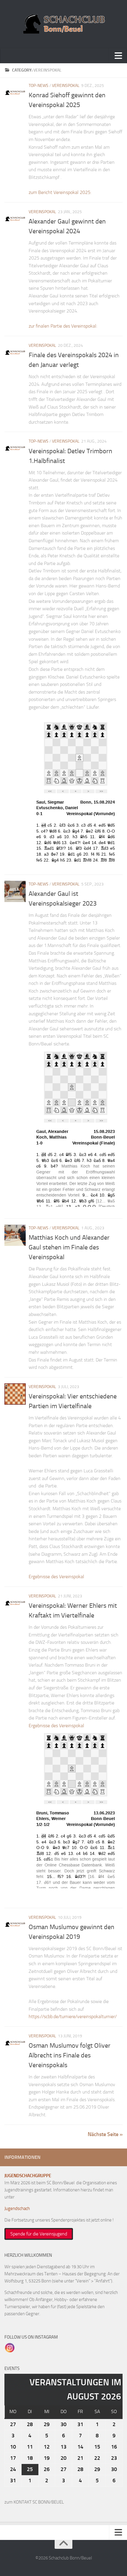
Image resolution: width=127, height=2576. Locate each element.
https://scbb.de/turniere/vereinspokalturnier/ (73, 2016)
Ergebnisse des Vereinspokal (56, 1577)
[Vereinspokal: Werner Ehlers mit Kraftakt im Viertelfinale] (15, 1603)
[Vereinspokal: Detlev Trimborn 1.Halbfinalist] (15, 449)
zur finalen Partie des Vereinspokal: (63, 326)
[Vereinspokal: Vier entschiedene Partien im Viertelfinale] (15, 1394)
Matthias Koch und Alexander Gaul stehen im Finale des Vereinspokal (69, 1247)
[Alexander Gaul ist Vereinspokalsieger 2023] (15, 891)
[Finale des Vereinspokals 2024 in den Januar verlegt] (15, 353)
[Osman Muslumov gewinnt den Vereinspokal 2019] (15, 1925)
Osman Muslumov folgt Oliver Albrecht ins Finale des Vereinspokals (70, 2055)
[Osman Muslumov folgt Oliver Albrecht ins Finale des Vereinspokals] (15, 2043)
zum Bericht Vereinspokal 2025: (60, 192)
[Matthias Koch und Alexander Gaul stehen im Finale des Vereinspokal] (15, 1235)
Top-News (39, 86)
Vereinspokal (66, 86)
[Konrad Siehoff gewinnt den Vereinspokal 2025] (15, 93)
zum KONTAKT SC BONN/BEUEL (34, 2502)
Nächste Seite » (105, 2134)
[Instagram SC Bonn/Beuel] (10, 2347)
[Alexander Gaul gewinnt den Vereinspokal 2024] (15, 219)
